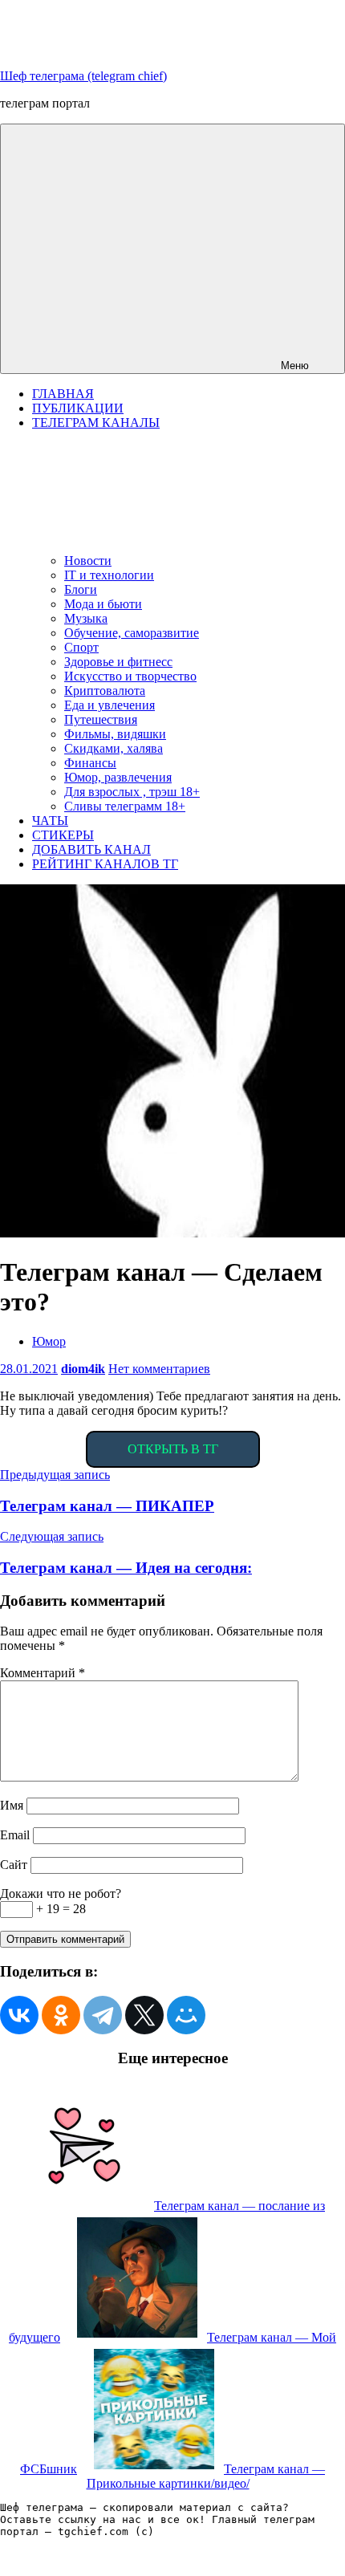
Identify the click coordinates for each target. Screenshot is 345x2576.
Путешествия (101, 719)
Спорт (81, 647)
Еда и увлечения (110, 705)
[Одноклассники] (61, 2015)
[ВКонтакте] (19, 2015)
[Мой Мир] (186, 2015)
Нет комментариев (159, 1369)
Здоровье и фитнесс (118, 662)
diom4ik (83, 1369)
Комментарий (43, 1673)
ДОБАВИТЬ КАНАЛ (91, 849)
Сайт (14, 1865)
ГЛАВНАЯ (63, 394)
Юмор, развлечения (118, 777)
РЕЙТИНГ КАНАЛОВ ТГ (105, 864)
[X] (144, 2015)
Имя (12, 1805)
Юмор (49, 1341)
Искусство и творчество (130, 676)
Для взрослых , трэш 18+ (132, 792)
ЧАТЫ (50, 821)
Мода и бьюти (103, 604)
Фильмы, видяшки (115, 734)
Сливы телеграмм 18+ (125, 806)
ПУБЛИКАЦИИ (78, 408)
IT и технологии (109, 575)
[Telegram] (103, 2015)
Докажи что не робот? (61, 1893)
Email (15, 1835)
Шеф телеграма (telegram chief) (83, 76)
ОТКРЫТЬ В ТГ (173, 1449)
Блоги (81, 589)
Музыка (86, 618)
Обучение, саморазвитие (132, 633)
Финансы (90, 763)
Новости (88, 561)
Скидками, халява (114, 748)
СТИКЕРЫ (63, 835)
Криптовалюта (105, 691)
